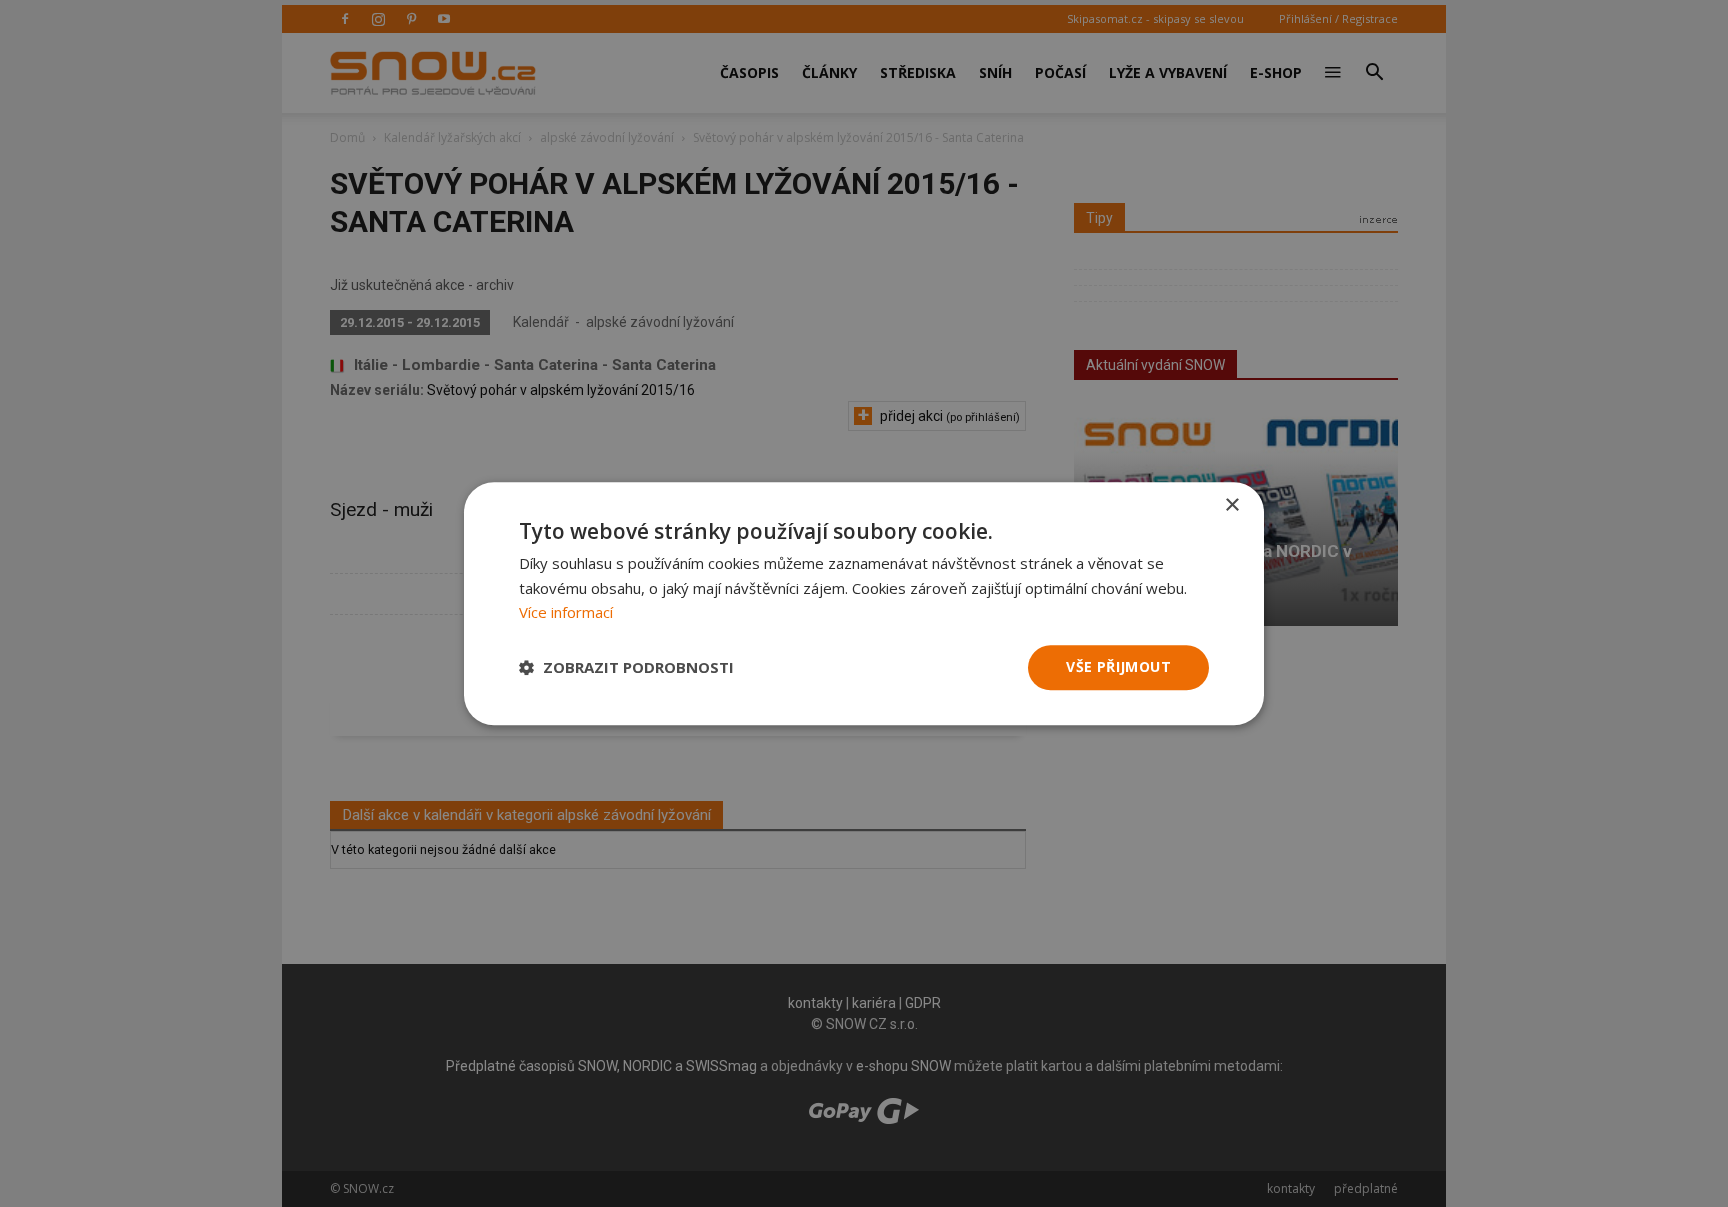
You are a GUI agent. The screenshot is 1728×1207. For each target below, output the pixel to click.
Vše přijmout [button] (1118, 666)
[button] (626, 668)
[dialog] (864, 603)
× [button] (1231, 505)
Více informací (566, 613)
